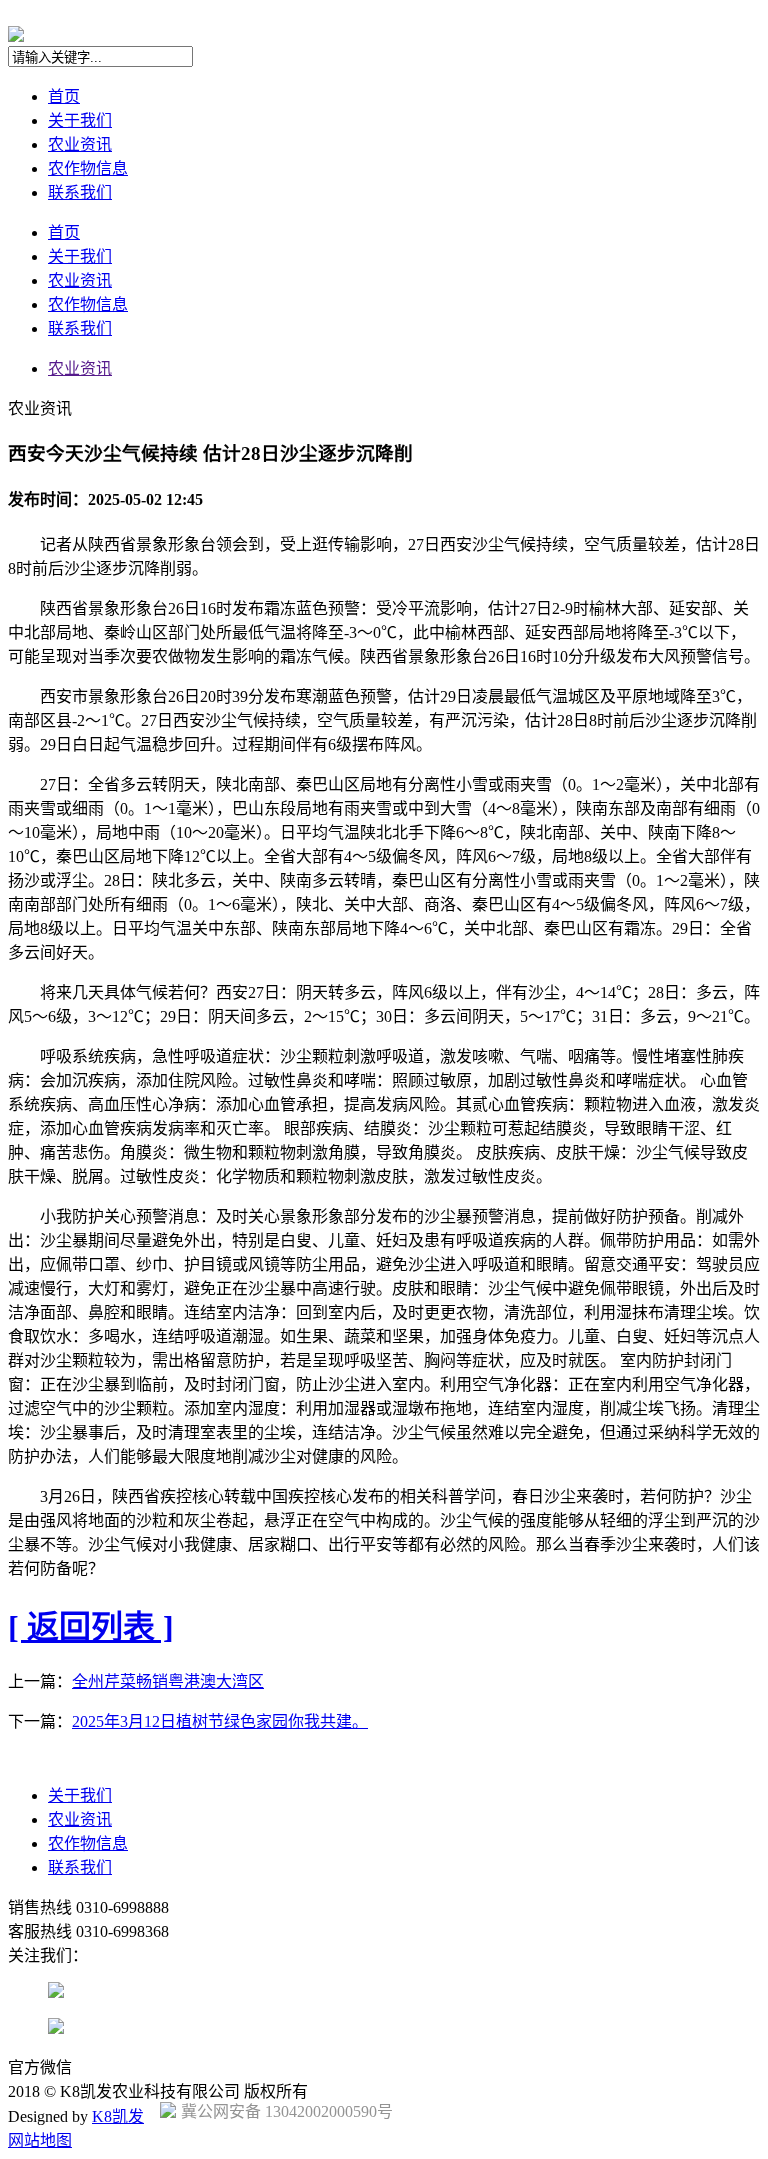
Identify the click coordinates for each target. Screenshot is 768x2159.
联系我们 (80, 192)
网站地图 (40, 2140)
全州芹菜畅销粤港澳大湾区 (168, 1681)
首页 (64, 96)
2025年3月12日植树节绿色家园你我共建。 (220, 1721)
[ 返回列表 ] (91, 1627)
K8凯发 (118, 2116)
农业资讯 (80, 144)
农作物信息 (88, 168)
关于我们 (80, 120)
